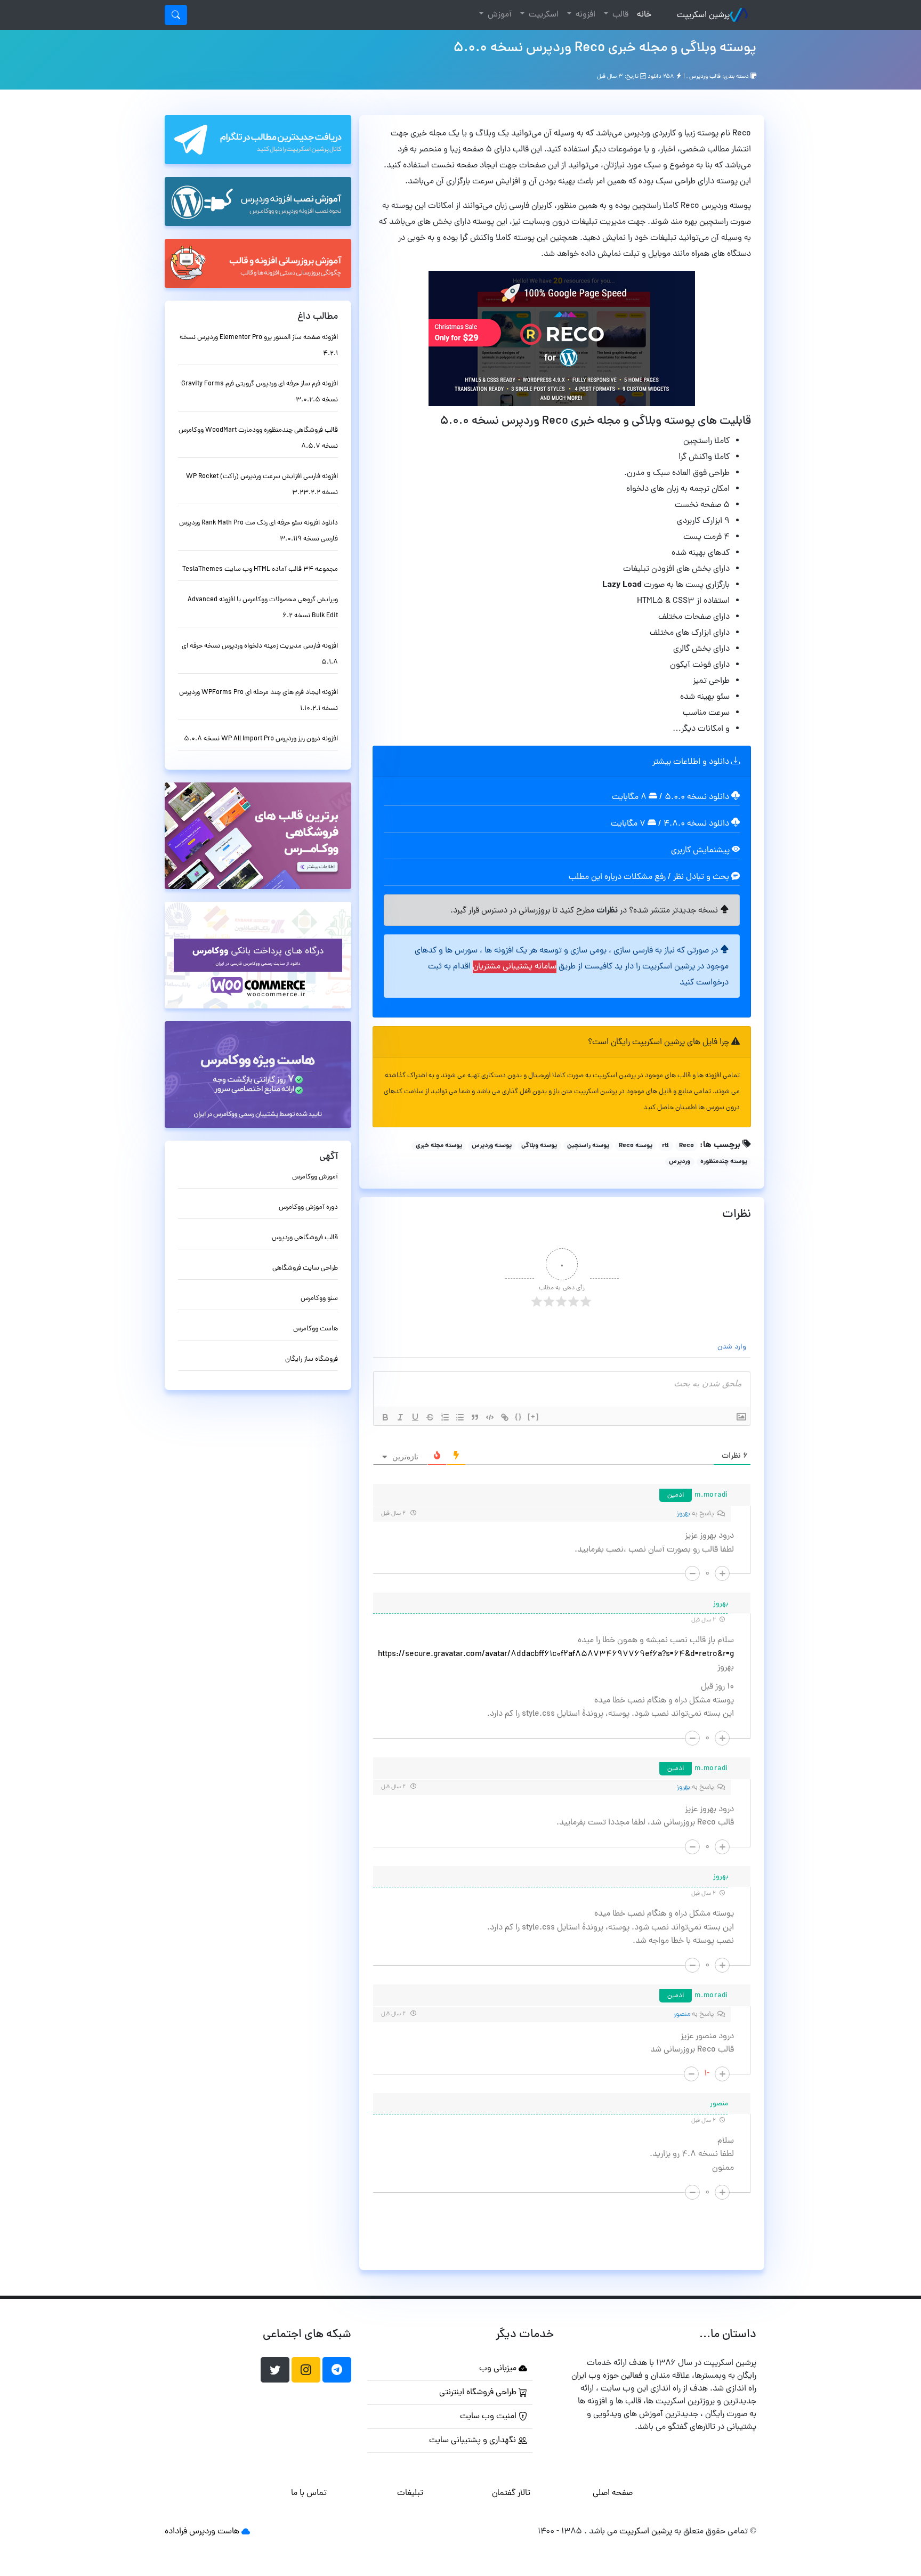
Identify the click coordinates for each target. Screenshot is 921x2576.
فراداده (176, 2532)
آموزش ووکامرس (315, 1177)
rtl (665, 1146)
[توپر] (385, 1417)
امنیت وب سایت (489, 2417)
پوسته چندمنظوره (724, 1162)
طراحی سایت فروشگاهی (305, 1268)
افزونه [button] (584, 15)
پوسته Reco (636, 1146)
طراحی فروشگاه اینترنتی (479, 2393)
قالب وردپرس (705, 77)
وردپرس (680, 1162)
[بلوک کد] (490, 1417)
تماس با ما (309, 2493)
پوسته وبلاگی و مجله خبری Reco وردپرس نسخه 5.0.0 (605, 49)
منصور (682, 2014)
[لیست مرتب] (445, 1417)
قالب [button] (619, 15)
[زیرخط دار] (415, 1417)
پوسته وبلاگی (539, 1146)
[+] (534, 1416)
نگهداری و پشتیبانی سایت (474, 2441)
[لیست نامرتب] (460, 1417)
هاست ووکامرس (316, 1329)
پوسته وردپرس (492, 1146)
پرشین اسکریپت (703, 15)
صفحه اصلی (613, 2493)
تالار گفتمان (511, 2493)
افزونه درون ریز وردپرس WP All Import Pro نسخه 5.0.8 (261, 739)
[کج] (400, 1417)
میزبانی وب (499, 2369)
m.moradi (711, 1495)
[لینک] (505, 1417)
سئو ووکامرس (319, 1299)
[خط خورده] (430, 1417)
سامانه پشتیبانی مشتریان (515, 967)
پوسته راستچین (588, 1146)
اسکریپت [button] (543, 15)
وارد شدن (733, 1347)
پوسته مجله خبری (439, 1146)
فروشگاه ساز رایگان (312, 1359)
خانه (642, 15)
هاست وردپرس (214, 2532)
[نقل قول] (475, 1417)
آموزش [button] (499, 15)
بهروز (684, 1514)
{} (519, 1416)
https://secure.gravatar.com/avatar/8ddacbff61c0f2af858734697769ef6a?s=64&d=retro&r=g (556, 1654)
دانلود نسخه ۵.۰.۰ (697, 797)
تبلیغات (410, 2493)
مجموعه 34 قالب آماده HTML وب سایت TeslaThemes (260, 570)
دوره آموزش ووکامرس (308, 1208)
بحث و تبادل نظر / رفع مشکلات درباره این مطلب (650, 877)
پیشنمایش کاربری (701, 851)
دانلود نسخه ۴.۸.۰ (696, 824)
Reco (686, 1146)
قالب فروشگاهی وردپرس (305, 1238)
